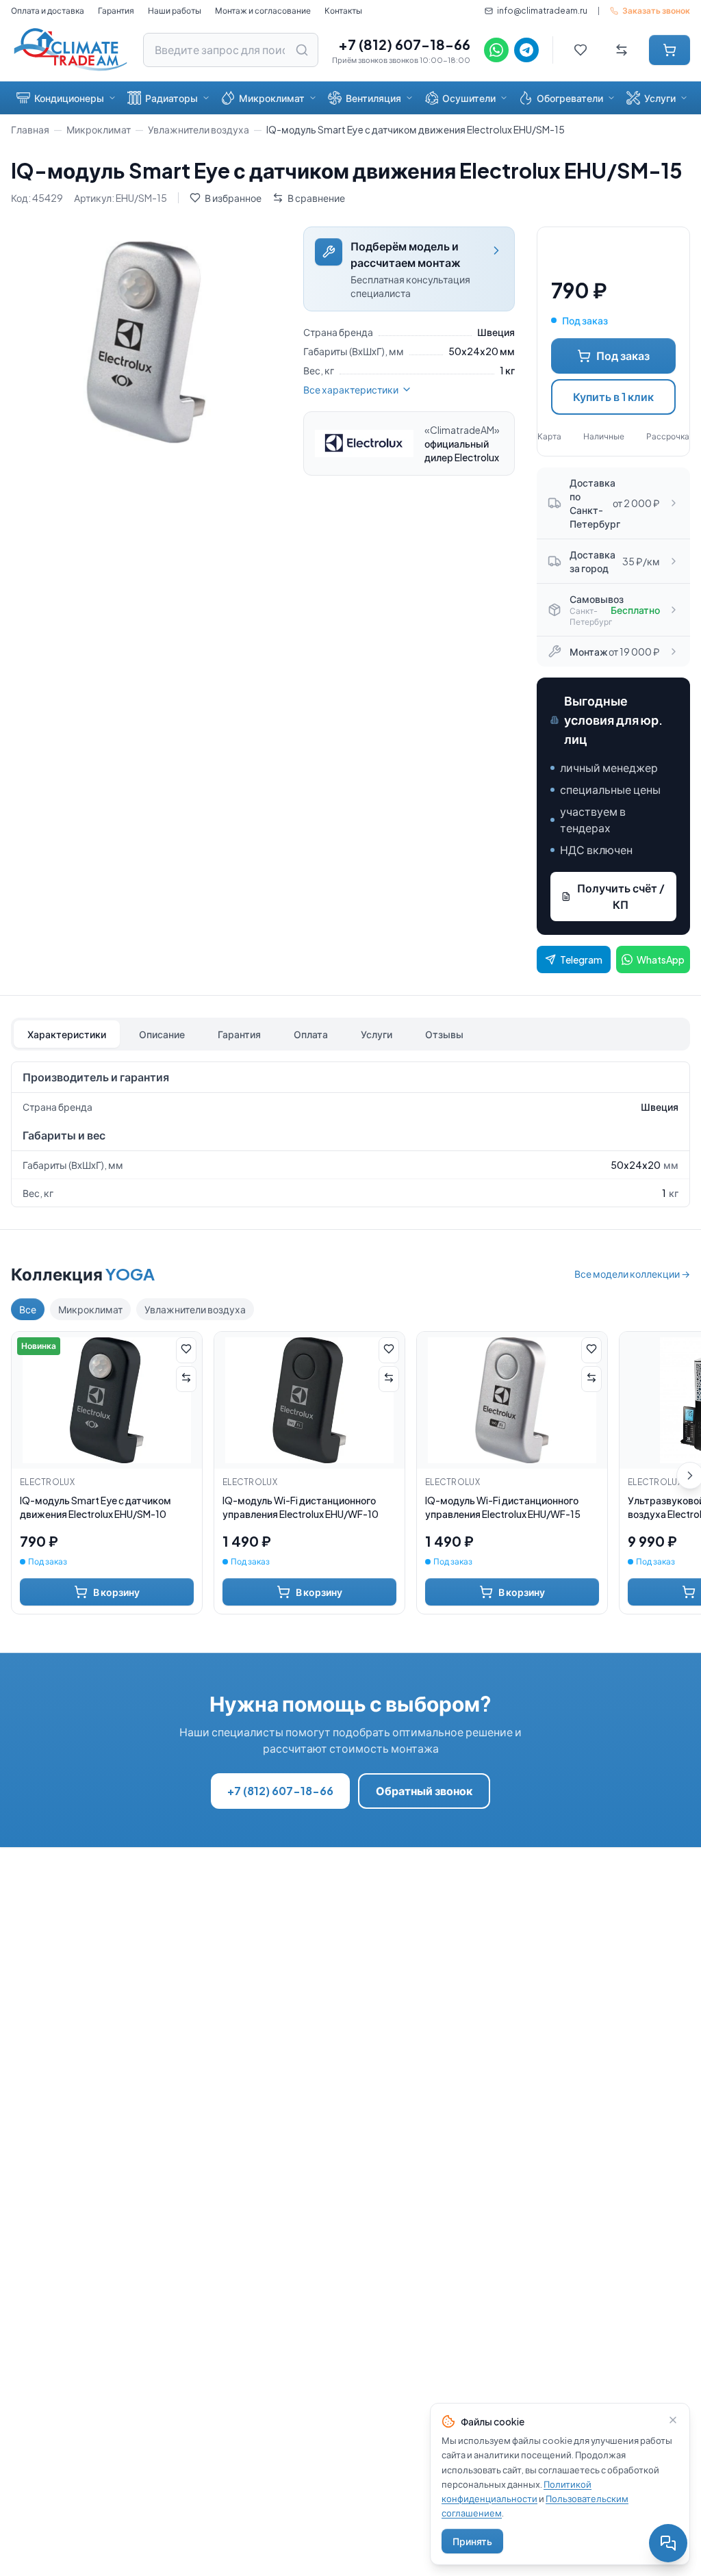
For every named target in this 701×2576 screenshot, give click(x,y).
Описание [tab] (162, 1034)
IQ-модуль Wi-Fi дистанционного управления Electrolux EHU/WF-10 (301, 1507)
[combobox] (231, 50)
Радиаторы (171, 98)
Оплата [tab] (311, 1034)
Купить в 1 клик (613, 397)
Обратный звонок (424, 1791)
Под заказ (623, 356)
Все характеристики (351, 389)
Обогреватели (570, 98)
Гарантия (116, 11)
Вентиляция (373, 98)
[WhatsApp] (496, 50)
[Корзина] (670, 50)
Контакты (343, 11)
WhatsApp (661, 959)
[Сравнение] (622, 50)
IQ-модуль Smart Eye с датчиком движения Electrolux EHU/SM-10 (95, 1507)
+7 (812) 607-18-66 (404, 44)
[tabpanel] (350, 1134)
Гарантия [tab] (239, 1034)
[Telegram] (526, 50)
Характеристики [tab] (67, 1034)
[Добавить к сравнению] (186, 1379)
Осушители (469, 98)
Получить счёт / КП (621, 896)
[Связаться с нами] (668, 2543)
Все (28, 1309)
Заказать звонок (656, 11)
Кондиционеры (69, 98)
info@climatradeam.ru (542, 11)
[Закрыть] (673, 2420)
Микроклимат (272, 98)
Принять (472, 2541)
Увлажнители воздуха (199, 129)
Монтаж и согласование (263, 11)
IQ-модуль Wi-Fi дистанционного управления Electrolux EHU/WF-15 (503, 1507)
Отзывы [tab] (444, 1034)
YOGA (130, 1274)
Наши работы (175, 11)
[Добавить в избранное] (186, 1350)
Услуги (660, 98)
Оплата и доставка (48, 11)
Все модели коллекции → (632, 1274)
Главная (30, 129)
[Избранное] (581, 50)
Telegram (581, 959)
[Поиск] (302, 50)
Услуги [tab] (377, 1034)
